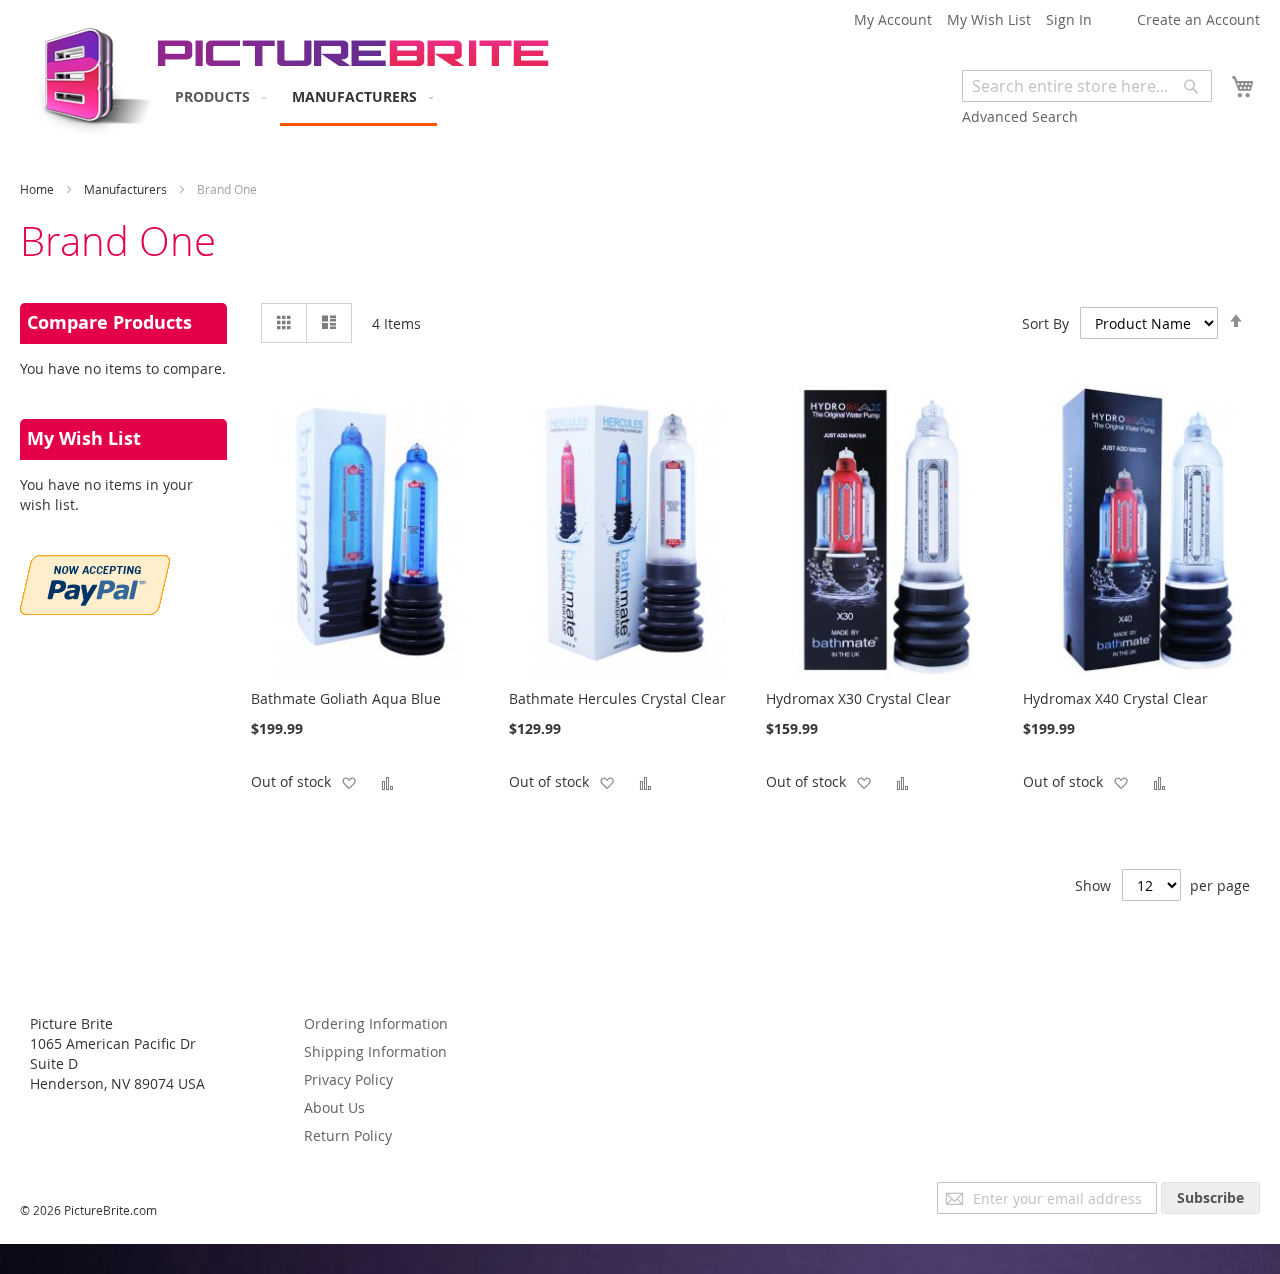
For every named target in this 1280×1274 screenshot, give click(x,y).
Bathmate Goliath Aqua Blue (346, 698)
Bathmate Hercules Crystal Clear (617, 698)
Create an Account (1198, 19)
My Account (893, 19)
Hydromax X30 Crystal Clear (858, 698)
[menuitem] (216, 96)
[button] (348, 781)
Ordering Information (376, 1023)
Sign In (1069, 19)
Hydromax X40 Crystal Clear (1115, 698)
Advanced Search (1020, 116)
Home (38, 189)
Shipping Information (375, 1051)
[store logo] (87, 75)
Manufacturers (127, 189)
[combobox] (1087, 86)
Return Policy (348, 1135)
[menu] (300, 98)
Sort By (1045, 323)
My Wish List (989, 19)
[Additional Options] (95, 609)
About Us (334, 1107)
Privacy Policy (348, 1079)
